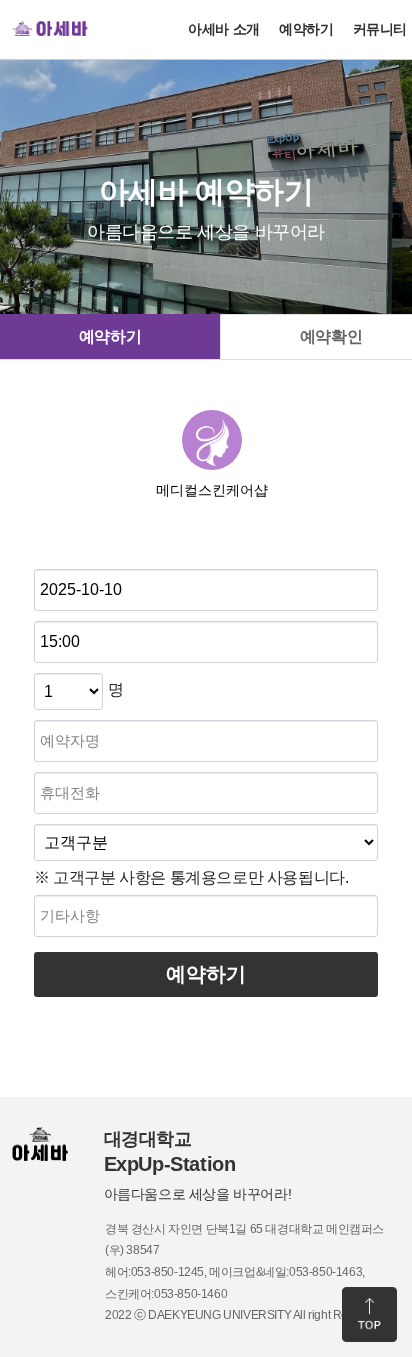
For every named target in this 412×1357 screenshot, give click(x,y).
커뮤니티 (380, 29)
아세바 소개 (224, 29)
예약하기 (306, 29)
